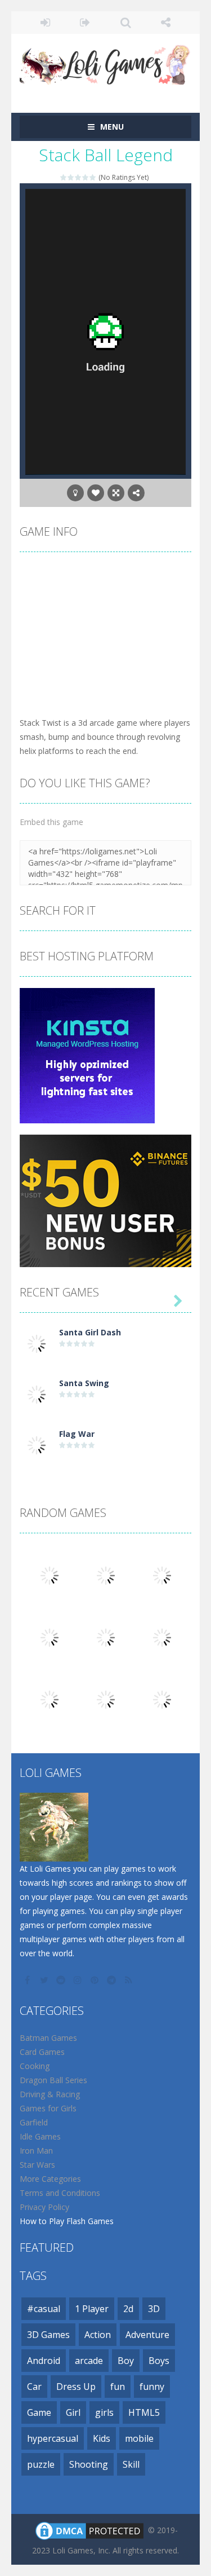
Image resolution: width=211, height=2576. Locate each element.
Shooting (89, 2464)
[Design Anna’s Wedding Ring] (50, 1637)
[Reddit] (62, 1980)
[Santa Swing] (37, 1394)
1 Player (92, 2309)
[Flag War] (37, 1444)
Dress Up (76, 2387)
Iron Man (36, 2151)
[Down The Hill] (162, 1699)
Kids (102, 2438)
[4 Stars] (86, 177)
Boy (126, 2361)
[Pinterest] (96, 1980)
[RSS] (129, 1980)
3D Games (48, 2335)
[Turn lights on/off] (75, 493)
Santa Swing (84, 1383)
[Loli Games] (105, 62)
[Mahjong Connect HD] (50, 1699)
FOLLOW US (166, 23)
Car (34, 2387)
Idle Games (40, 2136)
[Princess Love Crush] (50, 1575)
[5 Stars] (93, 177)
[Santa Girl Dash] (37, 1343)
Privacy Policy (44, 2207)
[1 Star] (64, 177)
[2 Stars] (71, 177)
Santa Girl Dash (90, 1332)
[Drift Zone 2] (106, 1699)
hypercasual (53, 2438)
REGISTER (85, 23)
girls (104, 2412)
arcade (89, 2361)
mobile (139, 2438)
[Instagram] (79, 1980)
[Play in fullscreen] (116, 493)
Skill (131, 2464)
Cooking (35, 2066)
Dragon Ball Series (53, 2080)
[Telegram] (113, 1980)
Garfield (34, 2122)
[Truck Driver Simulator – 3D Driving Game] (106, 1637)
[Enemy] (162, 1637)
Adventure (147, 2335)
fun (118, 2387)
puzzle (41, 2464)
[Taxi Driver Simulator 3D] (106, 1575)
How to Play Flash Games (67, 2221)
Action (98, 2335)
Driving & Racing (50, 2094)
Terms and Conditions (60, 2193)
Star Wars (37, 2165)
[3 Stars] (78, 177)
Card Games (42, 2052)
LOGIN (45, 23)
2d (128, 2309)
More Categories (50, 2179)
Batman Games (48, 2038)
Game (39, 2412)
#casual (44, 2309)
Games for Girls (48, 2108)
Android (44, 2361)
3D (154, 2309)
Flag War (77, 1434)
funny (152, 2387)
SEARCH (126, 23)
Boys (159, 2361)
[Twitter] (45, 1980)
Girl (73, 2412)
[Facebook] (28, 1980)
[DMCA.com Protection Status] (89, 2530)
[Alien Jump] (162, 1575)
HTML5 (144, 2412)
